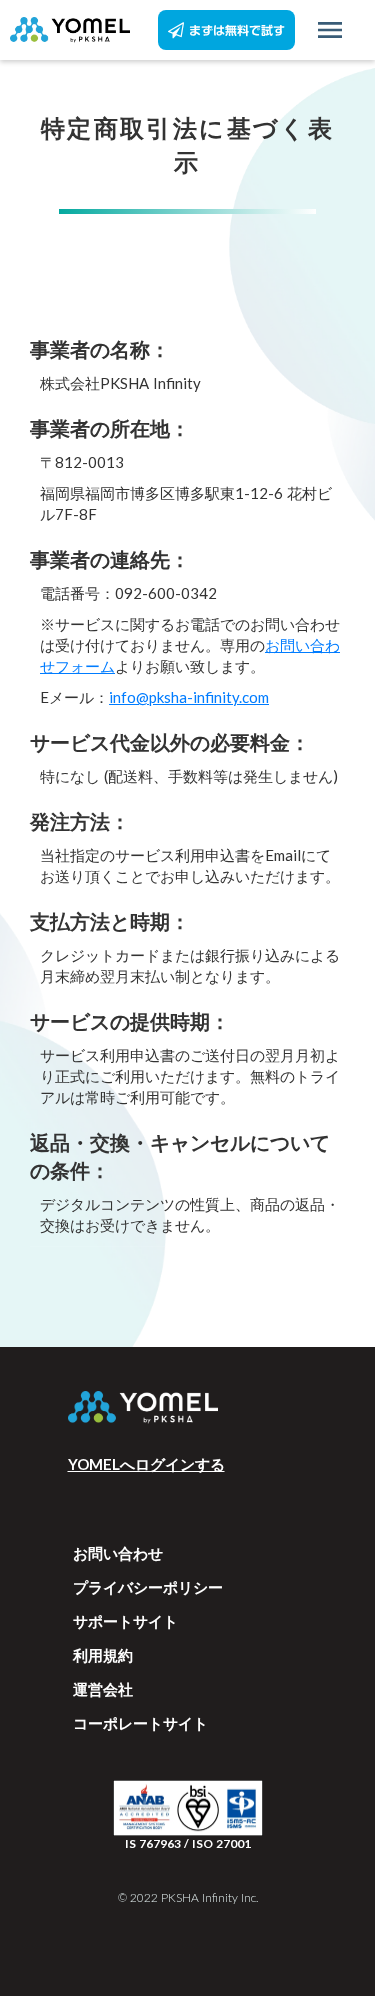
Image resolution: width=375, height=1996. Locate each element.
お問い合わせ (118, 1553)
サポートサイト (125, 1621)
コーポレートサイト (140, 1723)
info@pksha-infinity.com (189, 697)
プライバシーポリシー (148, 1587)
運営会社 (103, 1689)
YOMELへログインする (146, 1464)
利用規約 (103, 1655)
